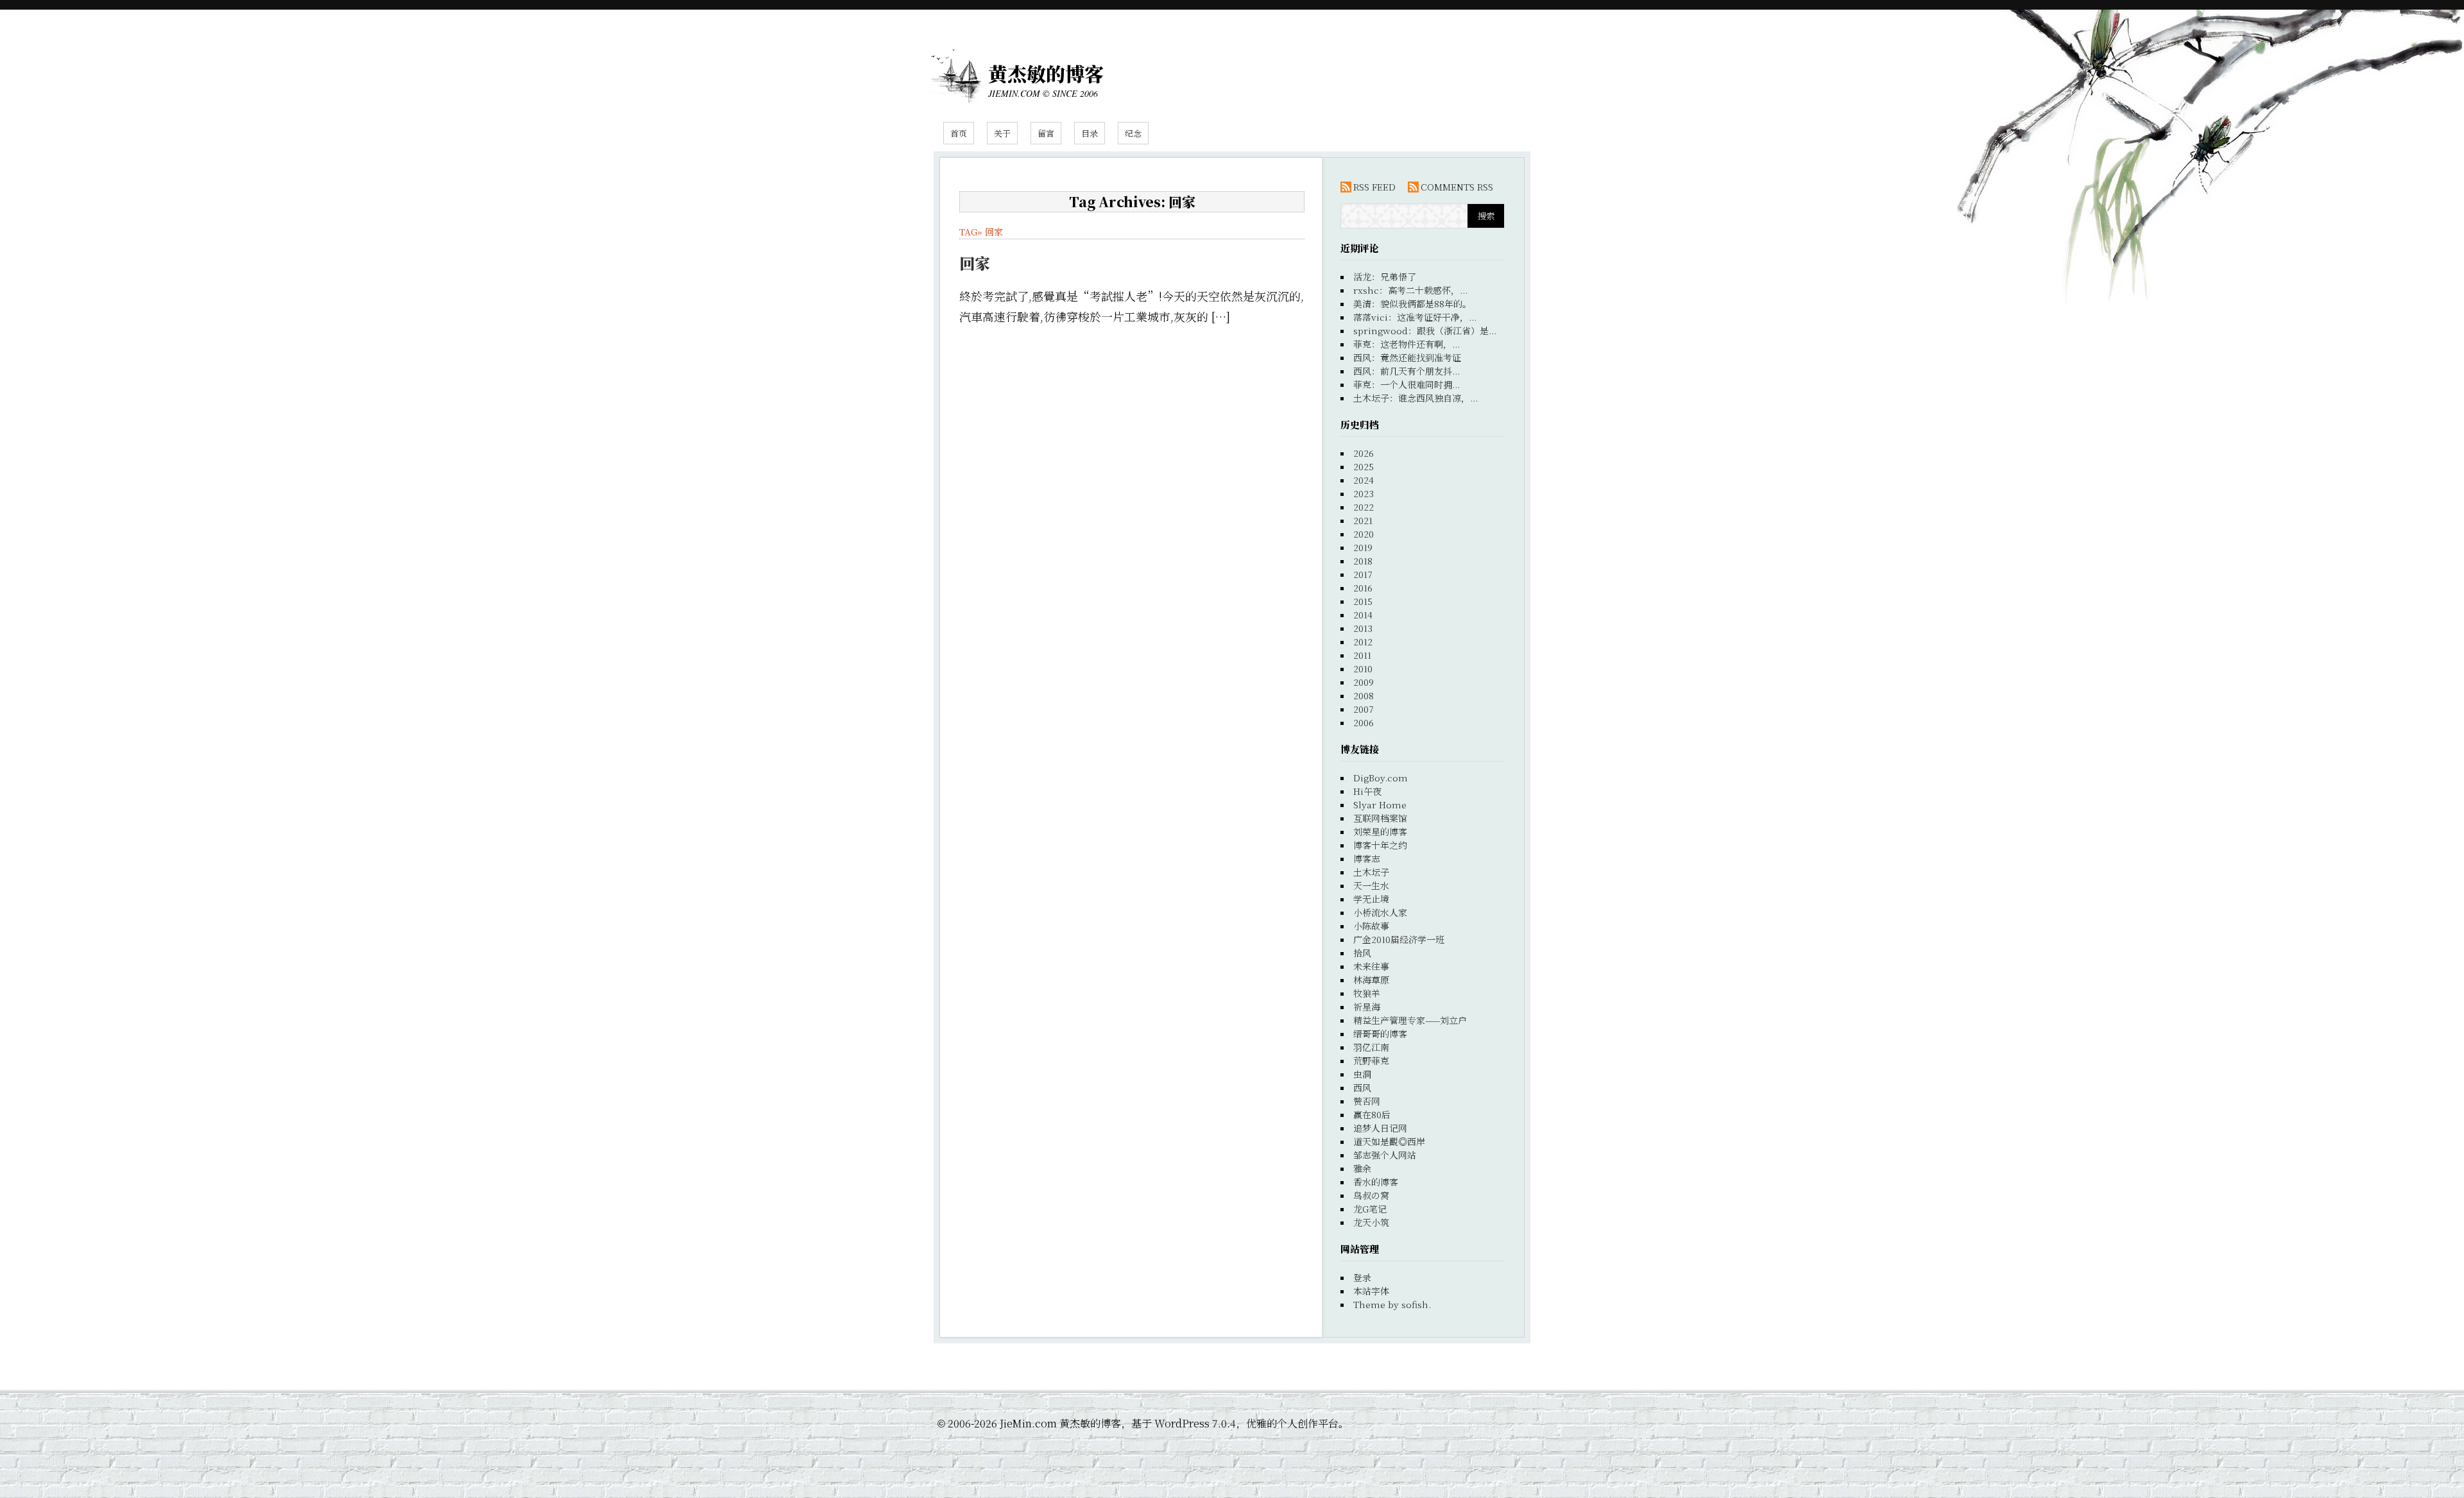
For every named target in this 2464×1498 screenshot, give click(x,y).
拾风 (1362, 953)
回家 (994, 232)
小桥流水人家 (1380, 912)
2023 (1364, 493)
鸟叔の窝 (1371, 1195)
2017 (1363, 574)
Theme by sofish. (1392, 1304)
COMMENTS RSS (1457, 187)
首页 (959, 133)
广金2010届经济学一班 (1399, 939)
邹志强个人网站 (1385, 1155)
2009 (1364, 682)
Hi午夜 (1367, 791)
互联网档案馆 (1380, 818)
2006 (1364, 722)
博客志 (1367, 858)
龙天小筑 (1371, 1222)
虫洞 (1362, 1074)
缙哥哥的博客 (1380, 1034)
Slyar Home (1380, 804)
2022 (1364, 507)
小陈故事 (1371, 926)
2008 (1364, 695)
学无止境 (1371, 899)
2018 (1363, 561)
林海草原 (1371, 980)
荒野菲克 (1371, 1060)
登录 (1362, 1277)
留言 (1046, 133)
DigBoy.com (1381, 778)
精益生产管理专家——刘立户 (1410, 1020)
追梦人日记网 (1380, 1128)
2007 (1364, 709)
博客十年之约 (1380, 845)
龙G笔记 (1370, 1209)
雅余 (1362, 1168)
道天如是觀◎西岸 (1389, 1141)
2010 (1363, 668)
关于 (1002, 133)
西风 (1362, 1087)
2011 (1362, 655)
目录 (1090, 133)
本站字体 (1371, 1291)
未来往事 (1371, 966)
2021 (1363, 520)
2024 (1364, 480)
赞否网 (1367, 1101)
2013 (1363, 628)
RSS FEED (1374, 187)
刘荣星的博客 (1380, 831)
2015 (1363, 601)
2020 (1364, 534)
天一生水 (1371, 885)
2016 (1363, 588)
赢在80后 (1372, 1114)
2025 (1364, 466)
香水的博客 (1376, 1182)
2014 (1363, 615)
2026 (1364, 453)
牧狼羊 (1367, 993)
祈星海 (1367, 1007)
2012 (1363, 642)
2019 (1363, 547)
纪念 (1133, 133)
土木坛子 (1371, 872)
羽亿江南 (1371, 1047)
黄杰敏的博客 (1046, 73)
